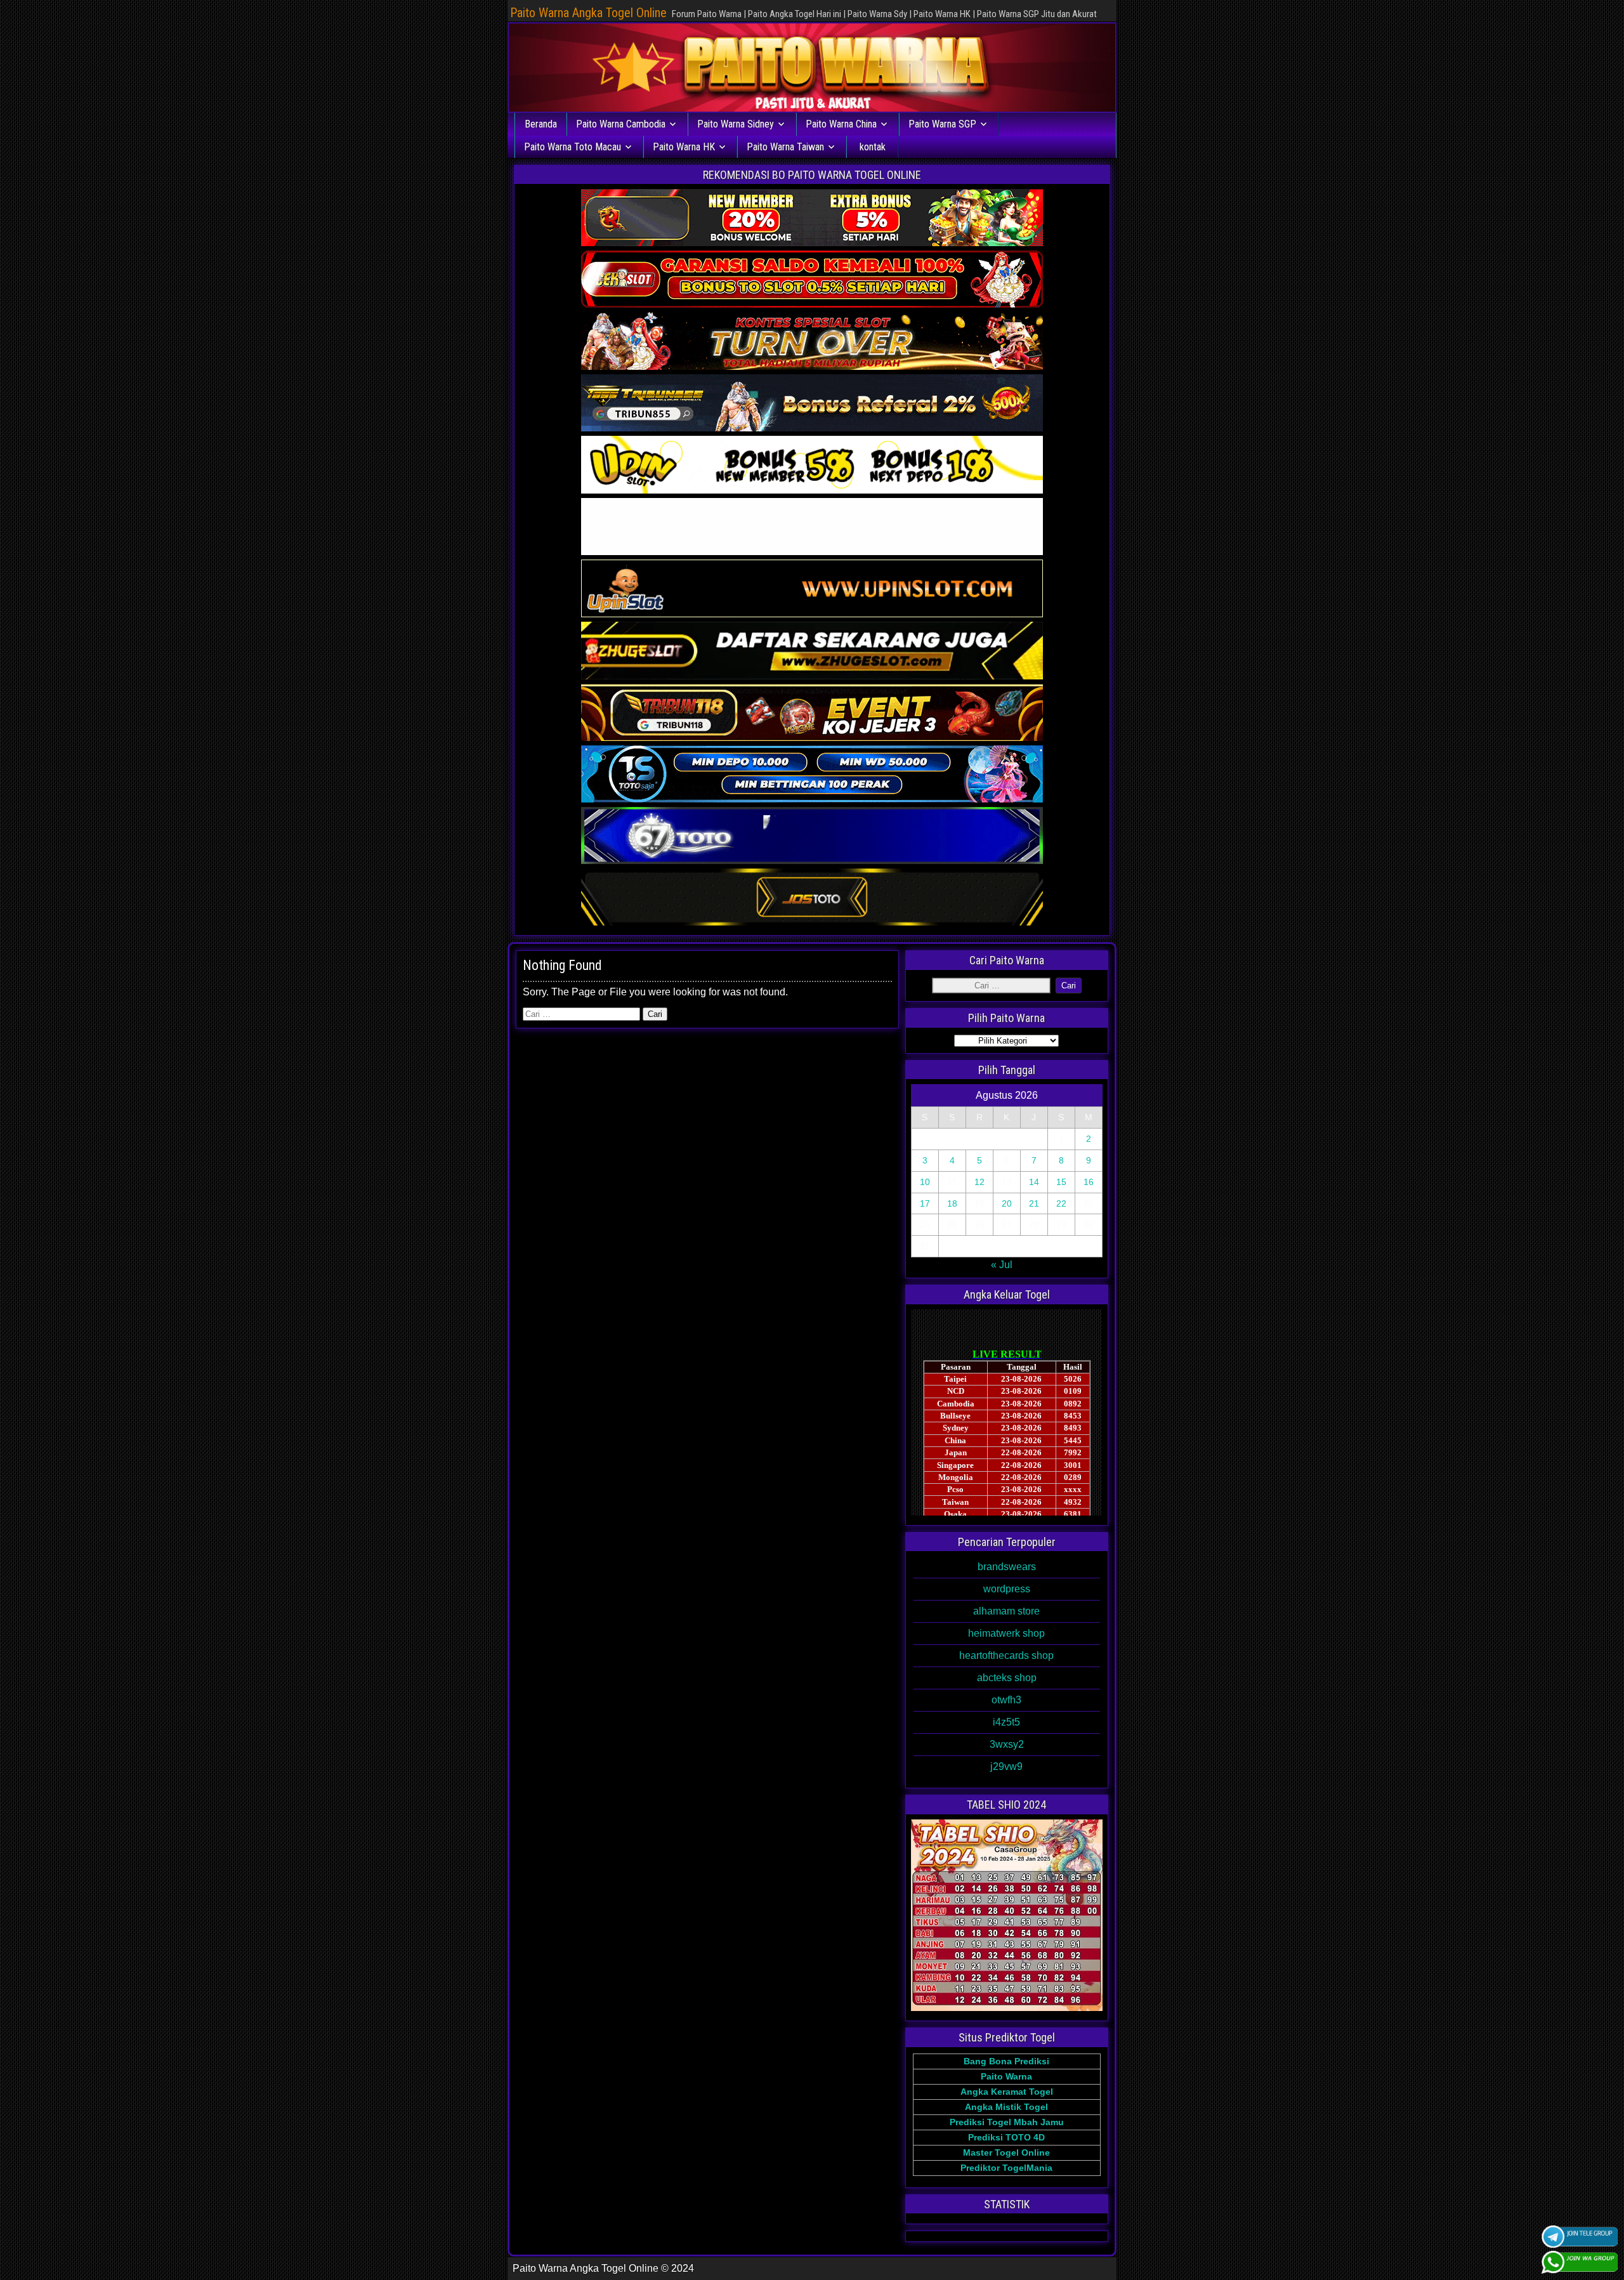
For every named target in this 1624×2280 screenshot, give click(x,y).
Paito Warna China (841, 124)
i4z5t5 (1006, 1722)
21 (1034, 1203)
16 (1089, 1182)
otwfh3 (1006, 1700)
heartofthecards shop (1006, 1655)
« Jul (1002, 1265)
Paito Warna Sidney (736, 124)
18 (952, 1203)
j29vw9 (1006, 1766)
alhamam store (1006, 1611)
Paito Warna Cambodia (621, 124)
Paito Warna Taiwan (785, 147)
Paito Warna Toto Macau (573, 147)
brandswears (1007, 1567)
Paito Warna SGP (942, 124)
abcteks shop (1007, 1678)
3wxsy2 (1007, 1744)
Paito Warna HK (684, 147)
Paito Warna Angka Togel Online (588, 13)
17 (925, 1203)
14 (1034, 1182)
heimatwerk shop (1006, 1633)
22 (1061, 1203)
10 (925, 1182)
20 (1007, 1203)
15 (1061, 1182)
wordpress (1007, 1589)
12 (979, 1182)
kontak (873, 147)
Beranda (541, 124)
